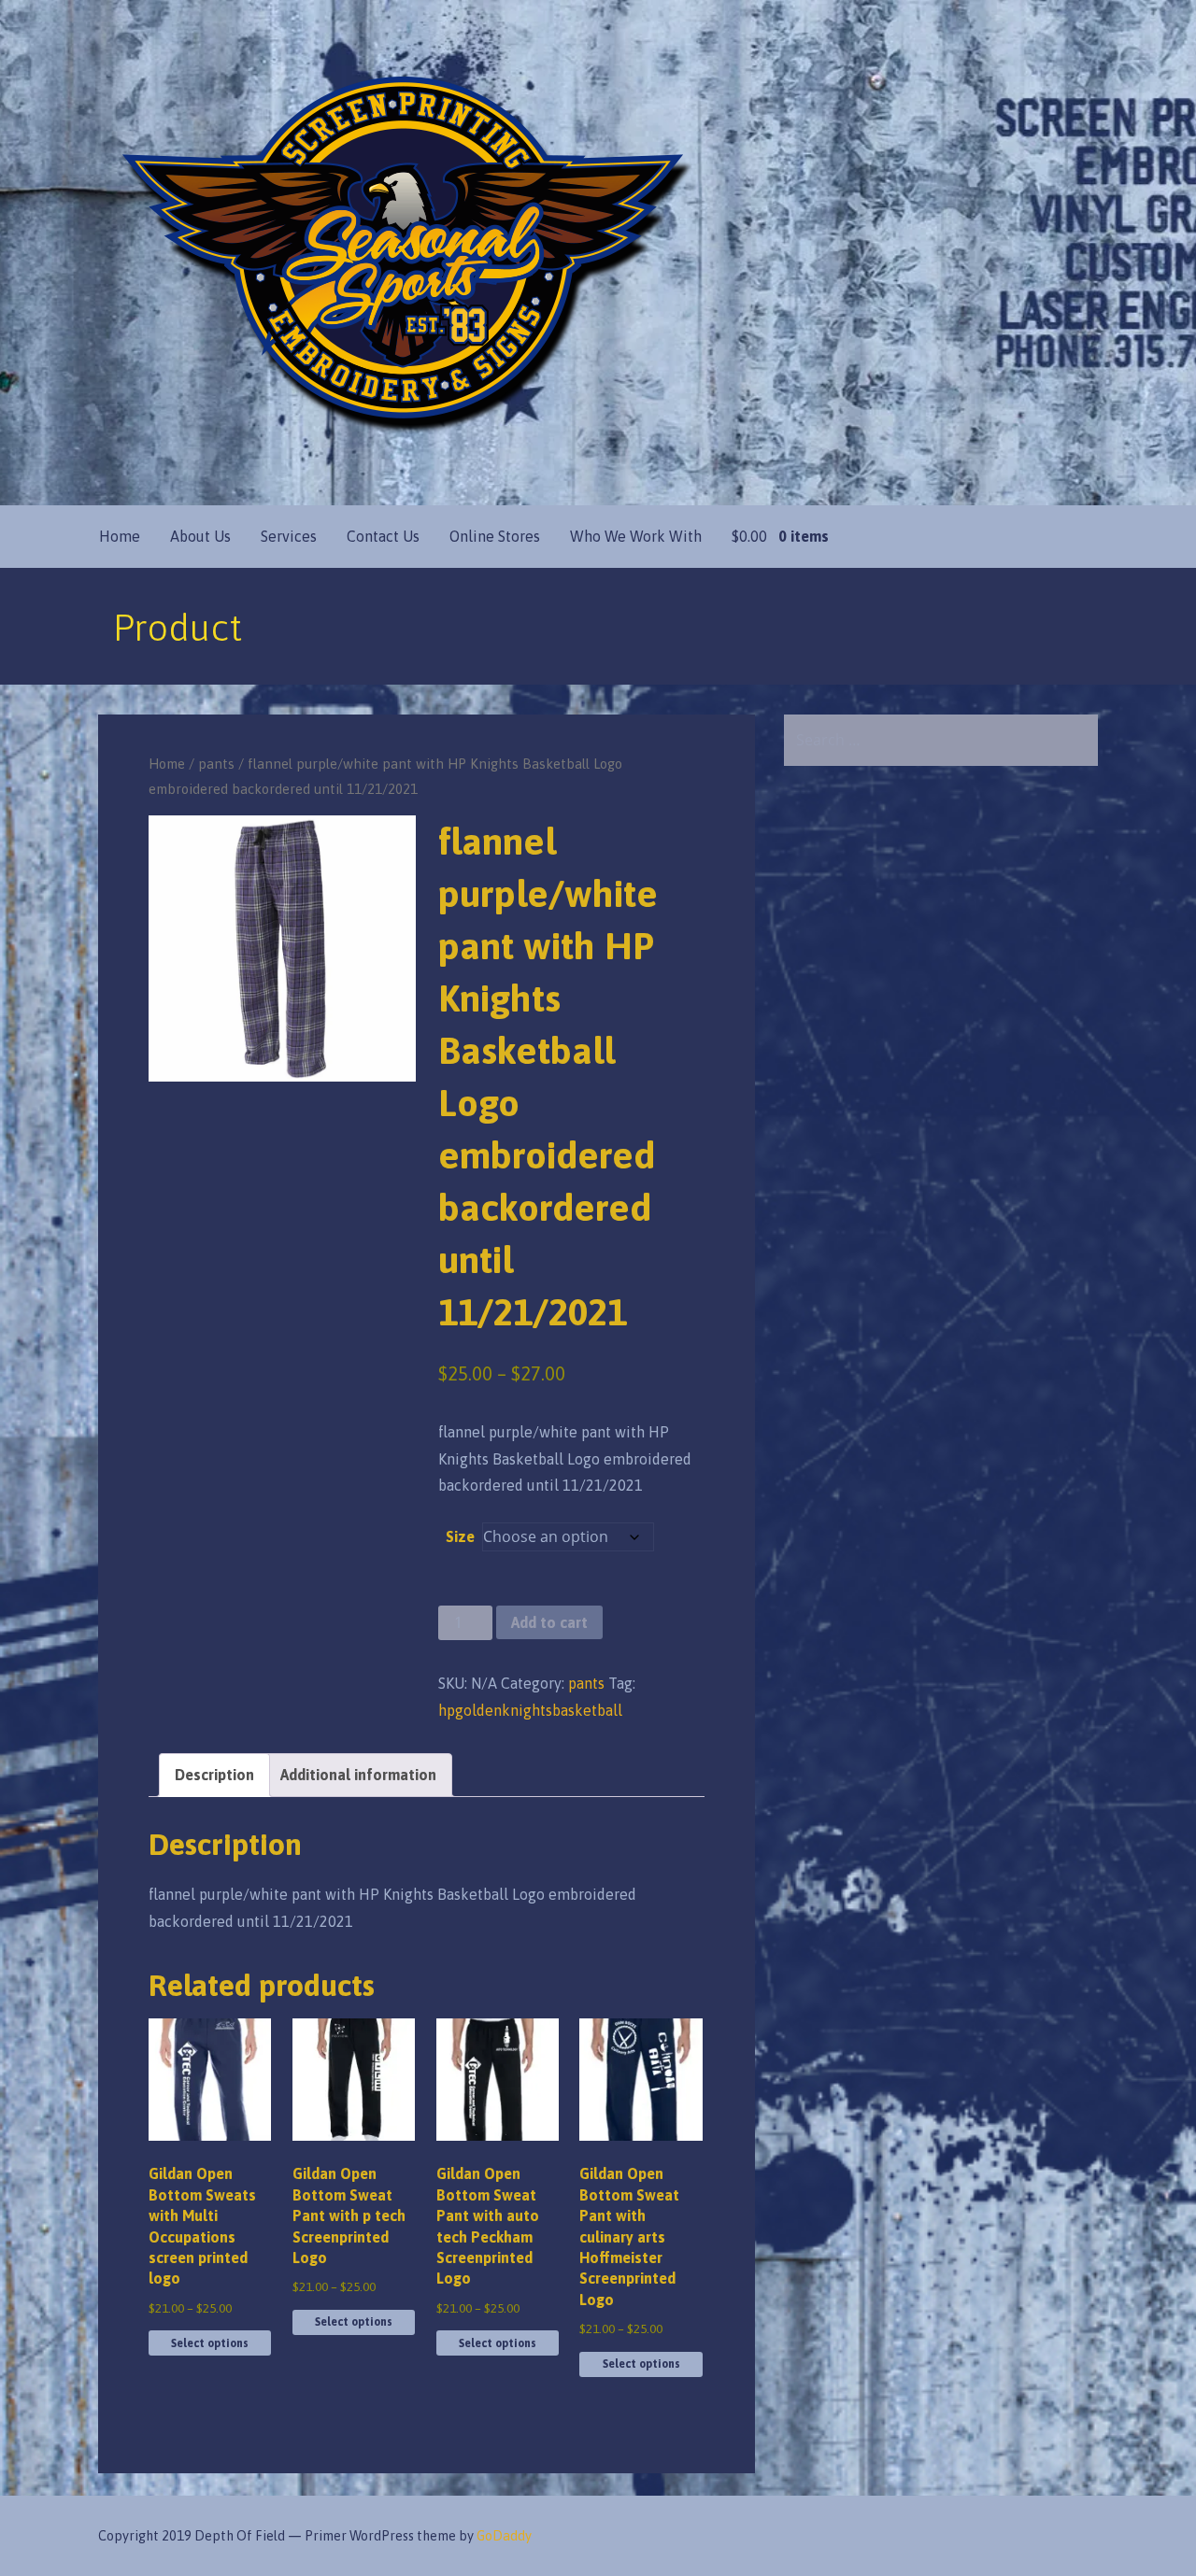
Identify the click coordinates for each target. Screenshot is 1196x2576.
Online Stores (495, 536)
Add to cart (549, 1622)
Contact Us (383, 536)
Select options (210, 2343)
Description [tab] (214, 1775)
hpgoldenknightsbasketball (530, 1710)
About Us (200, 536)
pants (216, 764)
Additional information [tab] (358, 1775)
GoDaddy (504, 2536)
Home (120, 536)
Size (460, 1536)
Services (289, 536)
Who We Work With (636, 536)
